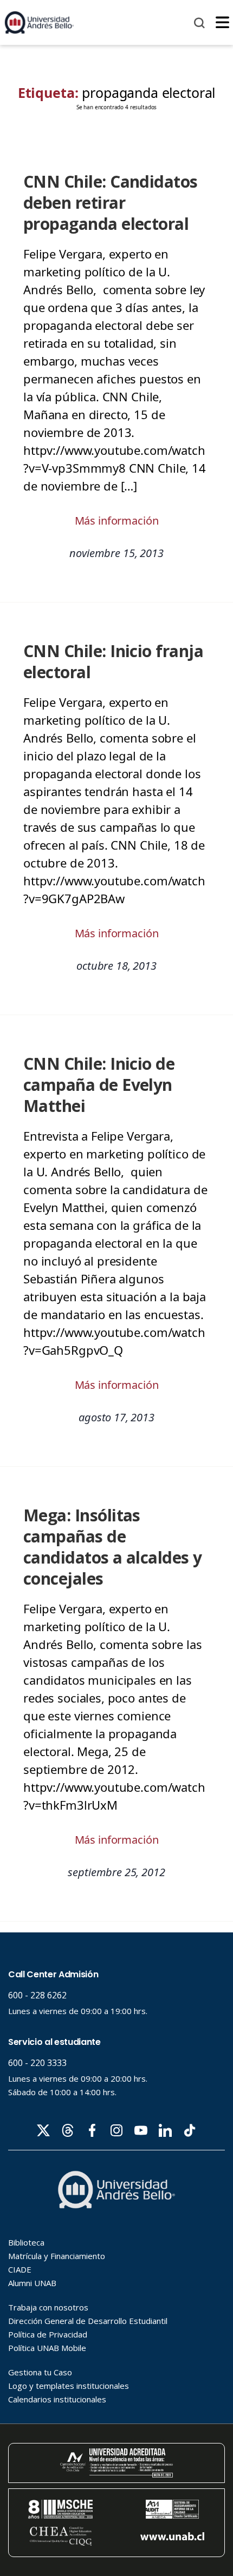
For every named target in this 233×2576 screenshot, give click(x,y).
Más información (117, 521)
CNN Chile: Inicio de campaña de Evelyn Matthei (99, 1085)
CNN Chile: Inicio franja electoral (113, 661)
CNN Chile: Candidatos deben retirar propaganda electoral (111, 203)
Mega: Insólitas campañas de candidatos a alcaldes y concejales (113, 1547)
